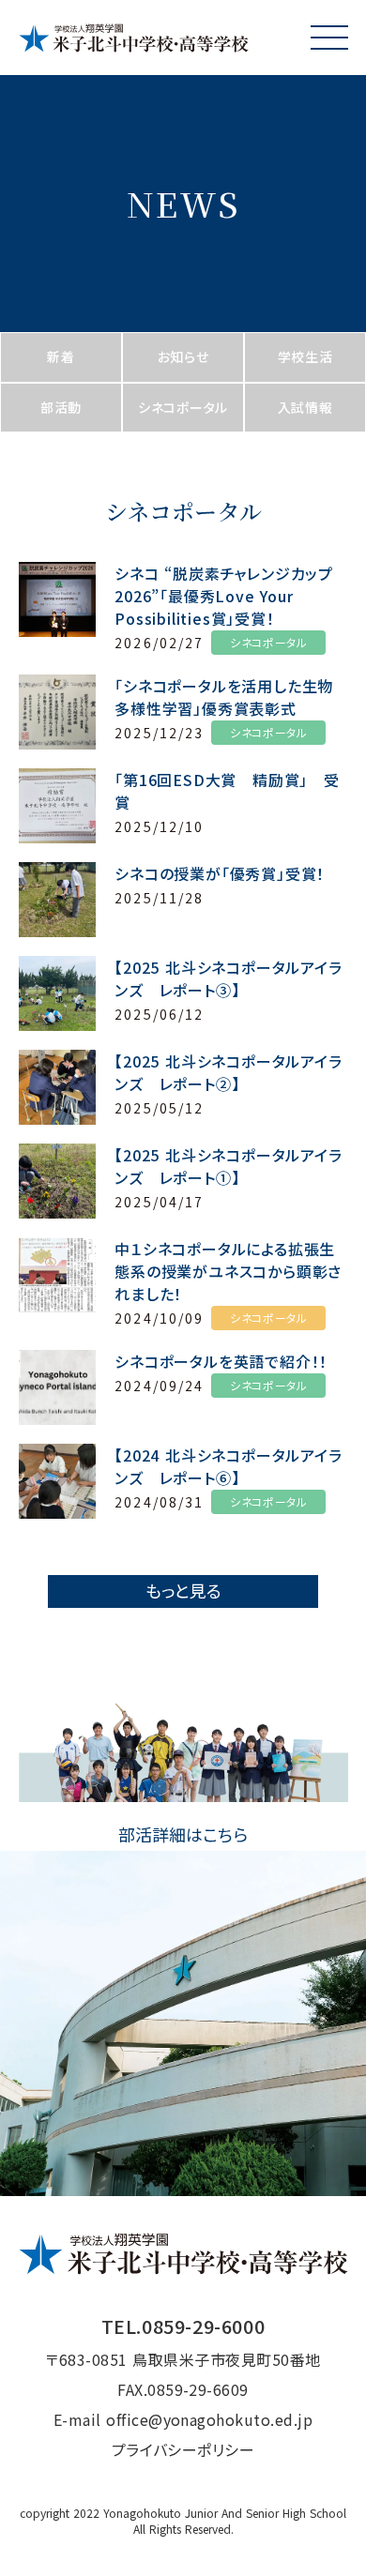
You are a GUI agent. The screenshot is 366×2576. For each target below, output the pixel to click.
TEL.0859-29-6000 (183, 2326)
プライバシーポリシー (183, 2449)
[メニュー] (329, 38)
